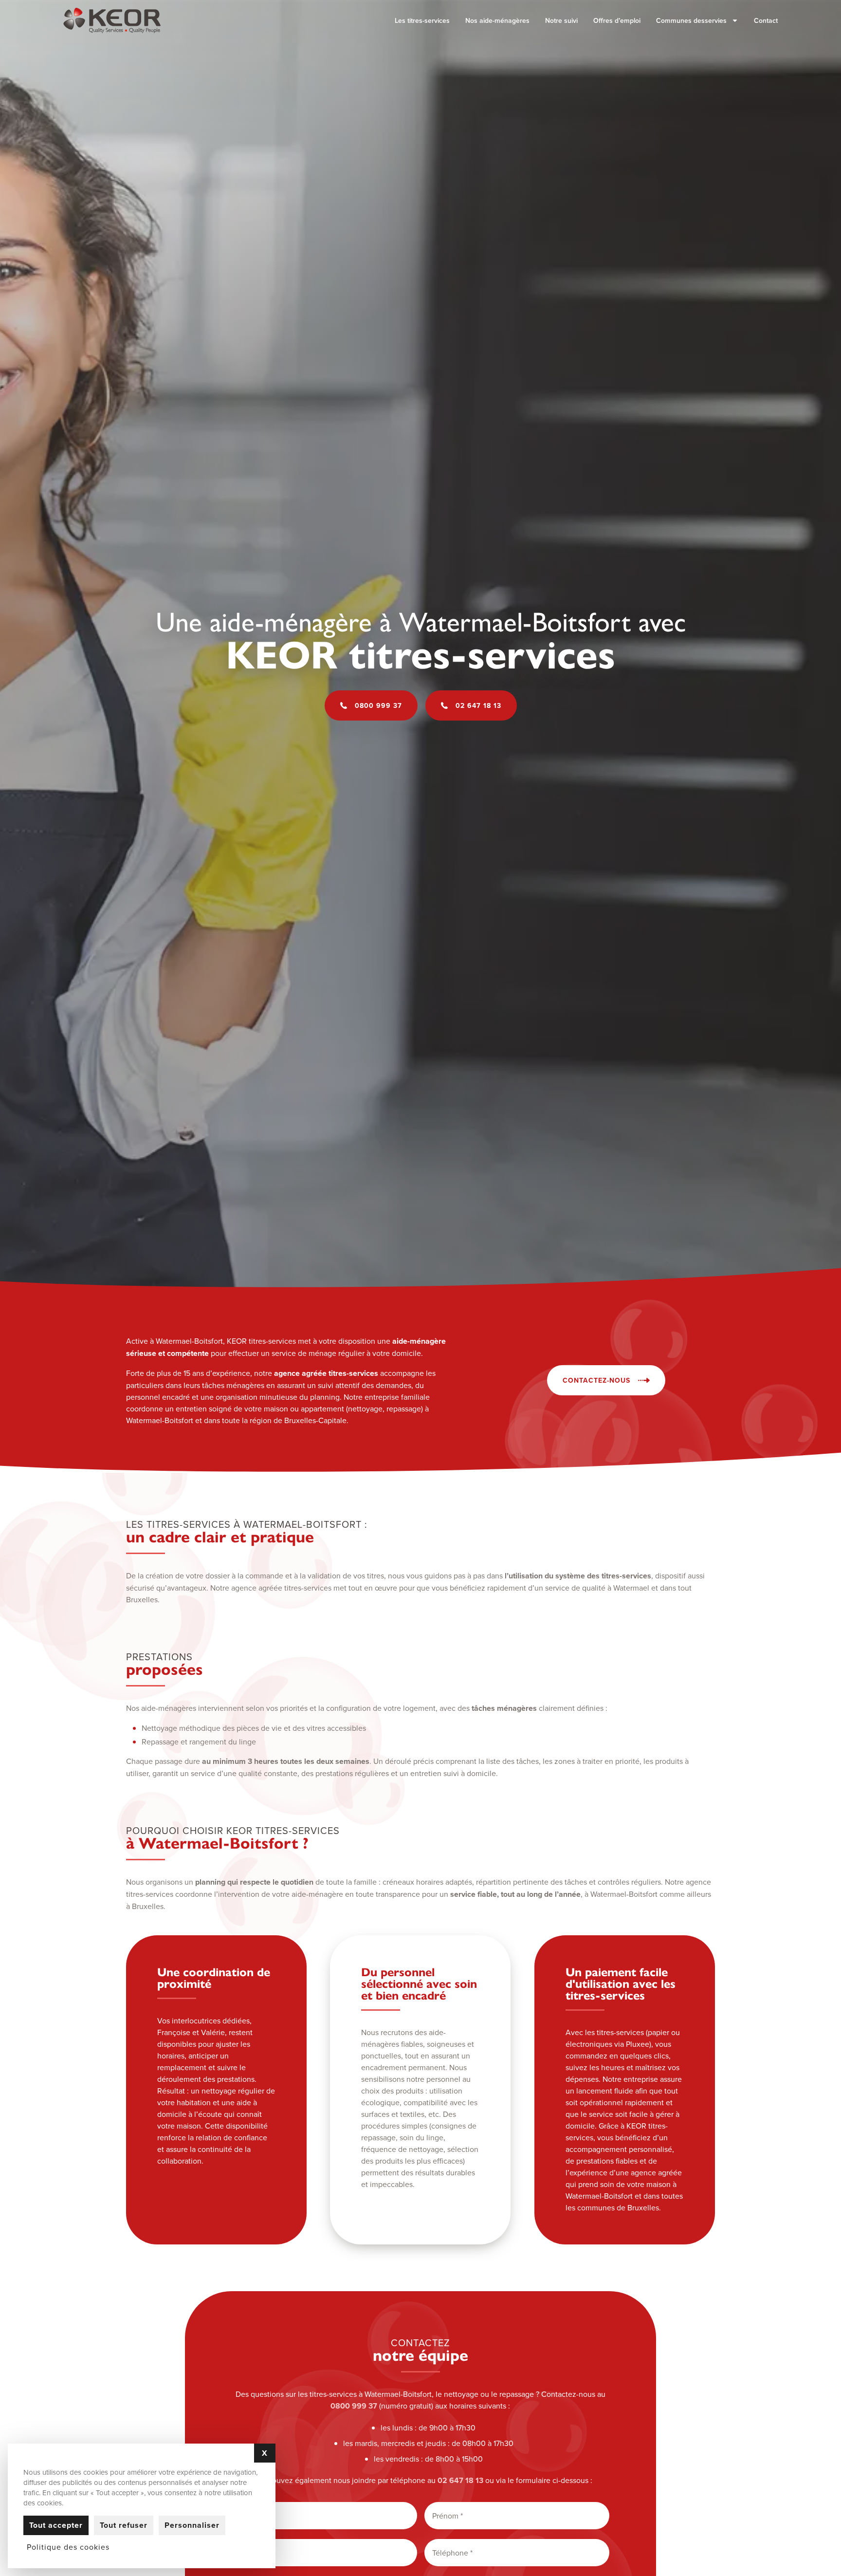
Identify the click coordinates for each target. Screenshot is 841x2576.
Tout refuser (124, 2525)
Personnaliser (192, 2525)
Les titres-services (422, 20)
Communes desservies (691, 20)
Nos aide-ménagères (497, 20)
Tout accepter (56, 2525)
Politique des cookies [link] (68, 2547)
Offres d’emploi (617, 20)
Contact (766, 20)
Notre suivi (561, 20)
